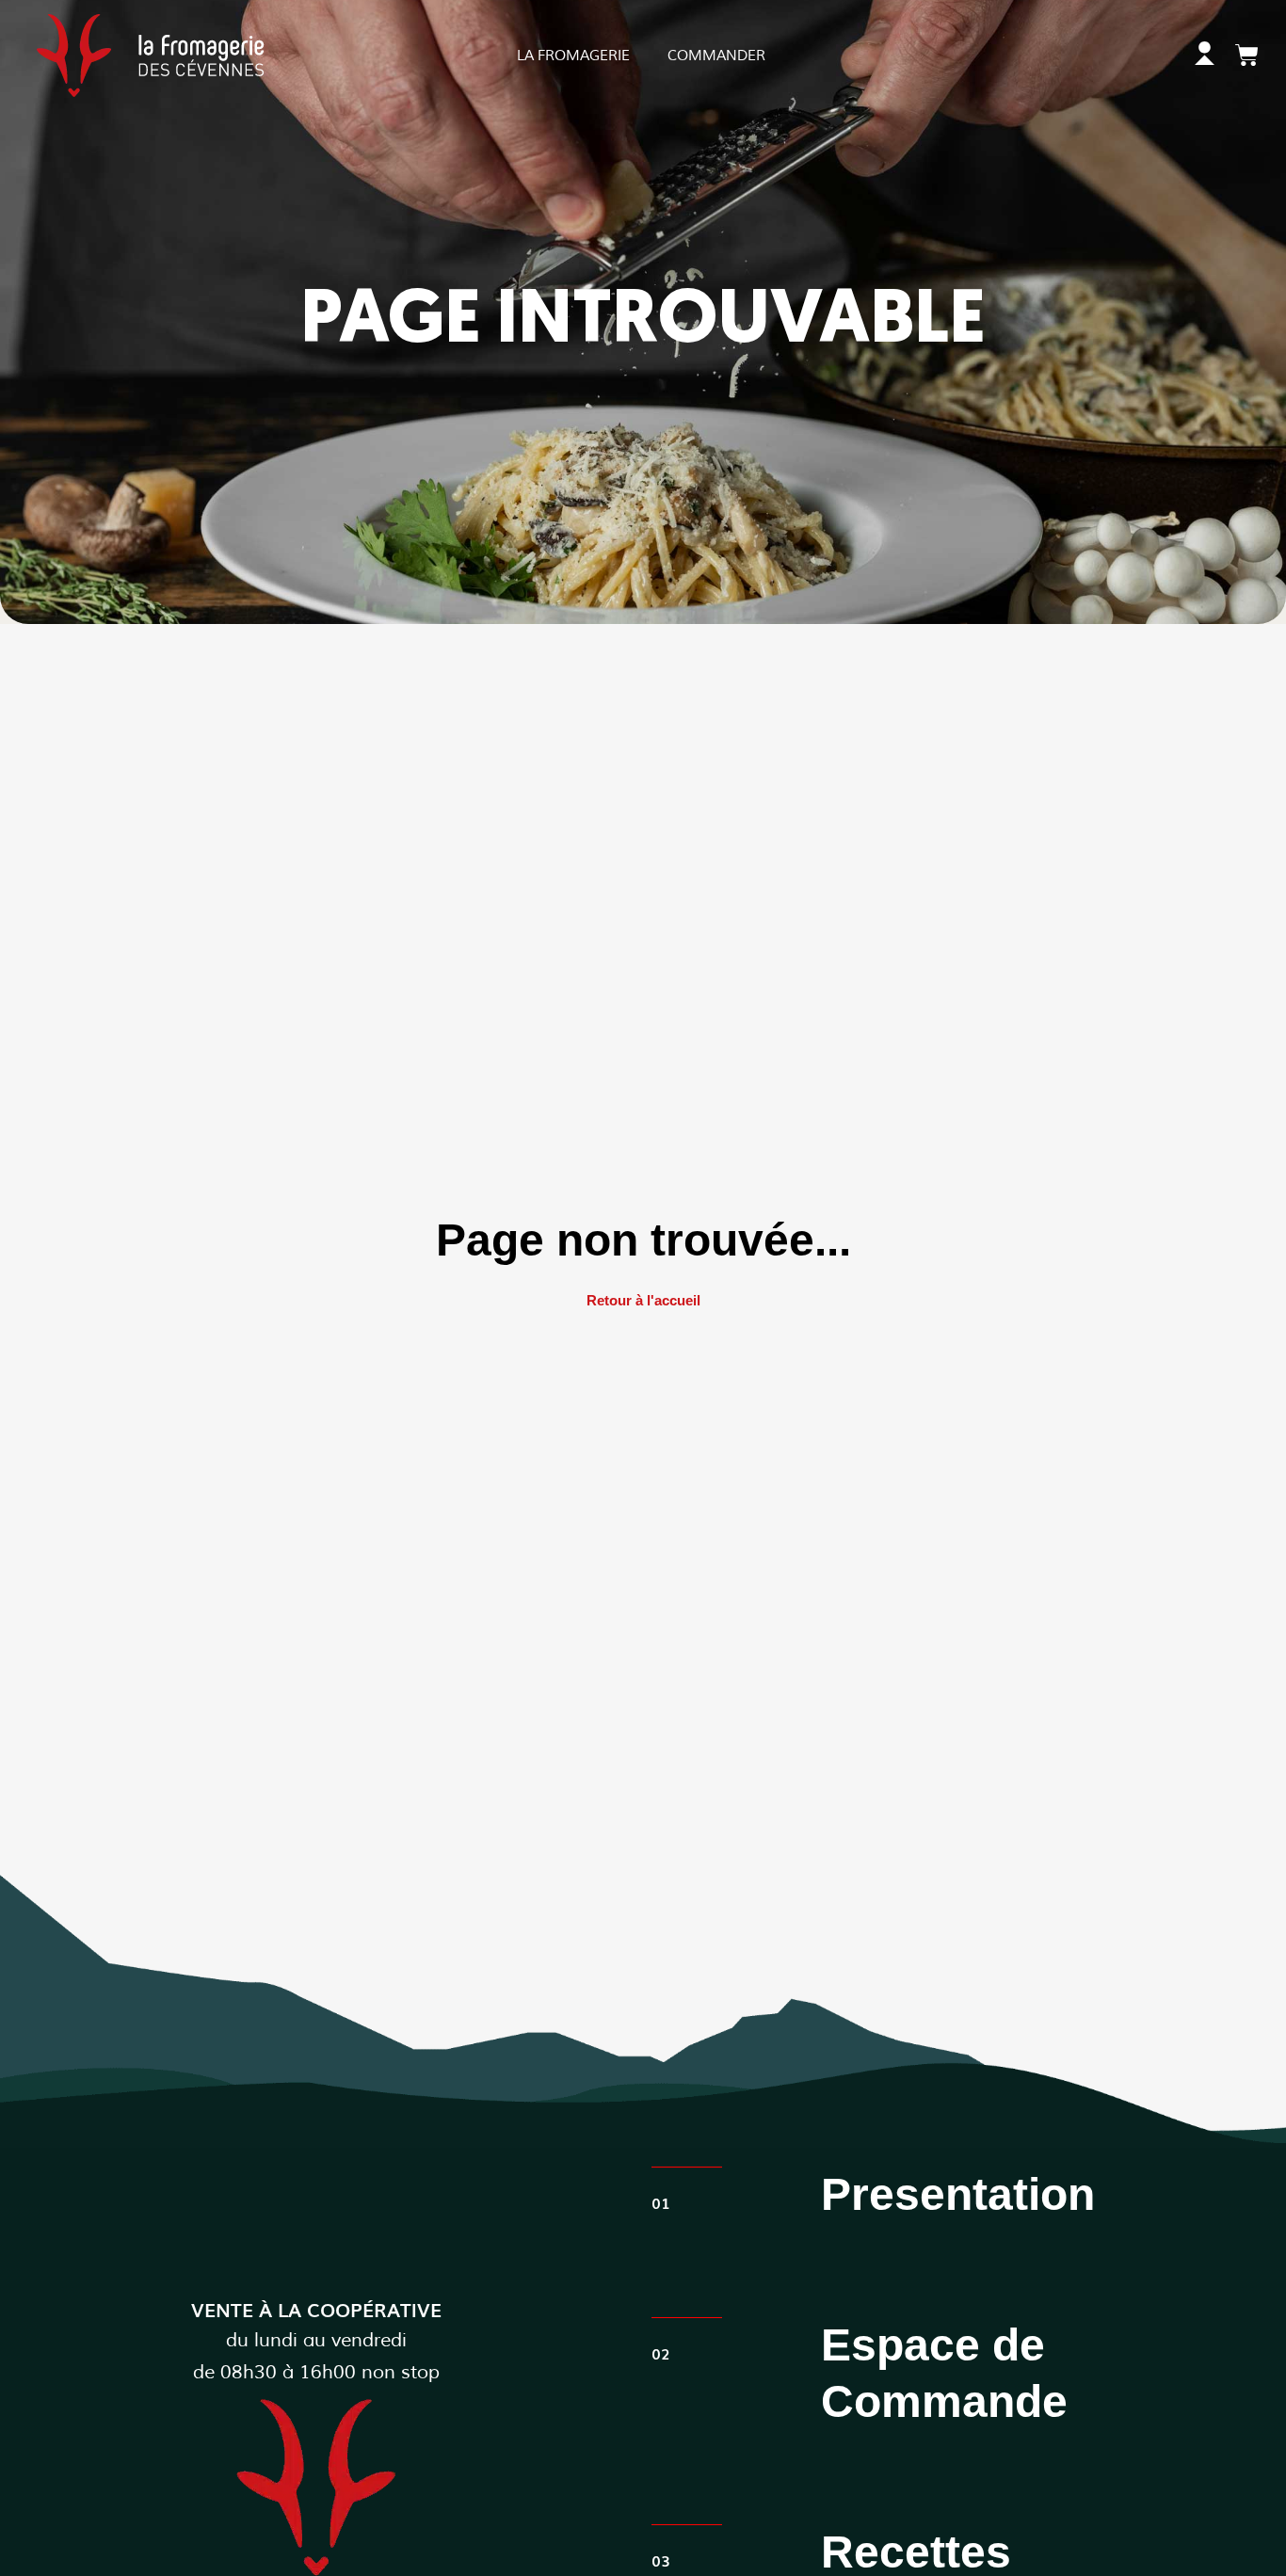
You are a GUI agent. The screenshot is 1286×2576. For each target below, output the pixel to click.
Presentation (958, 2194)
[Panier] (1247, 55)
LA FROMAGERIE (573, 56)
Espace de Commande (944, 2373)
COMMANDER (716, 56)
